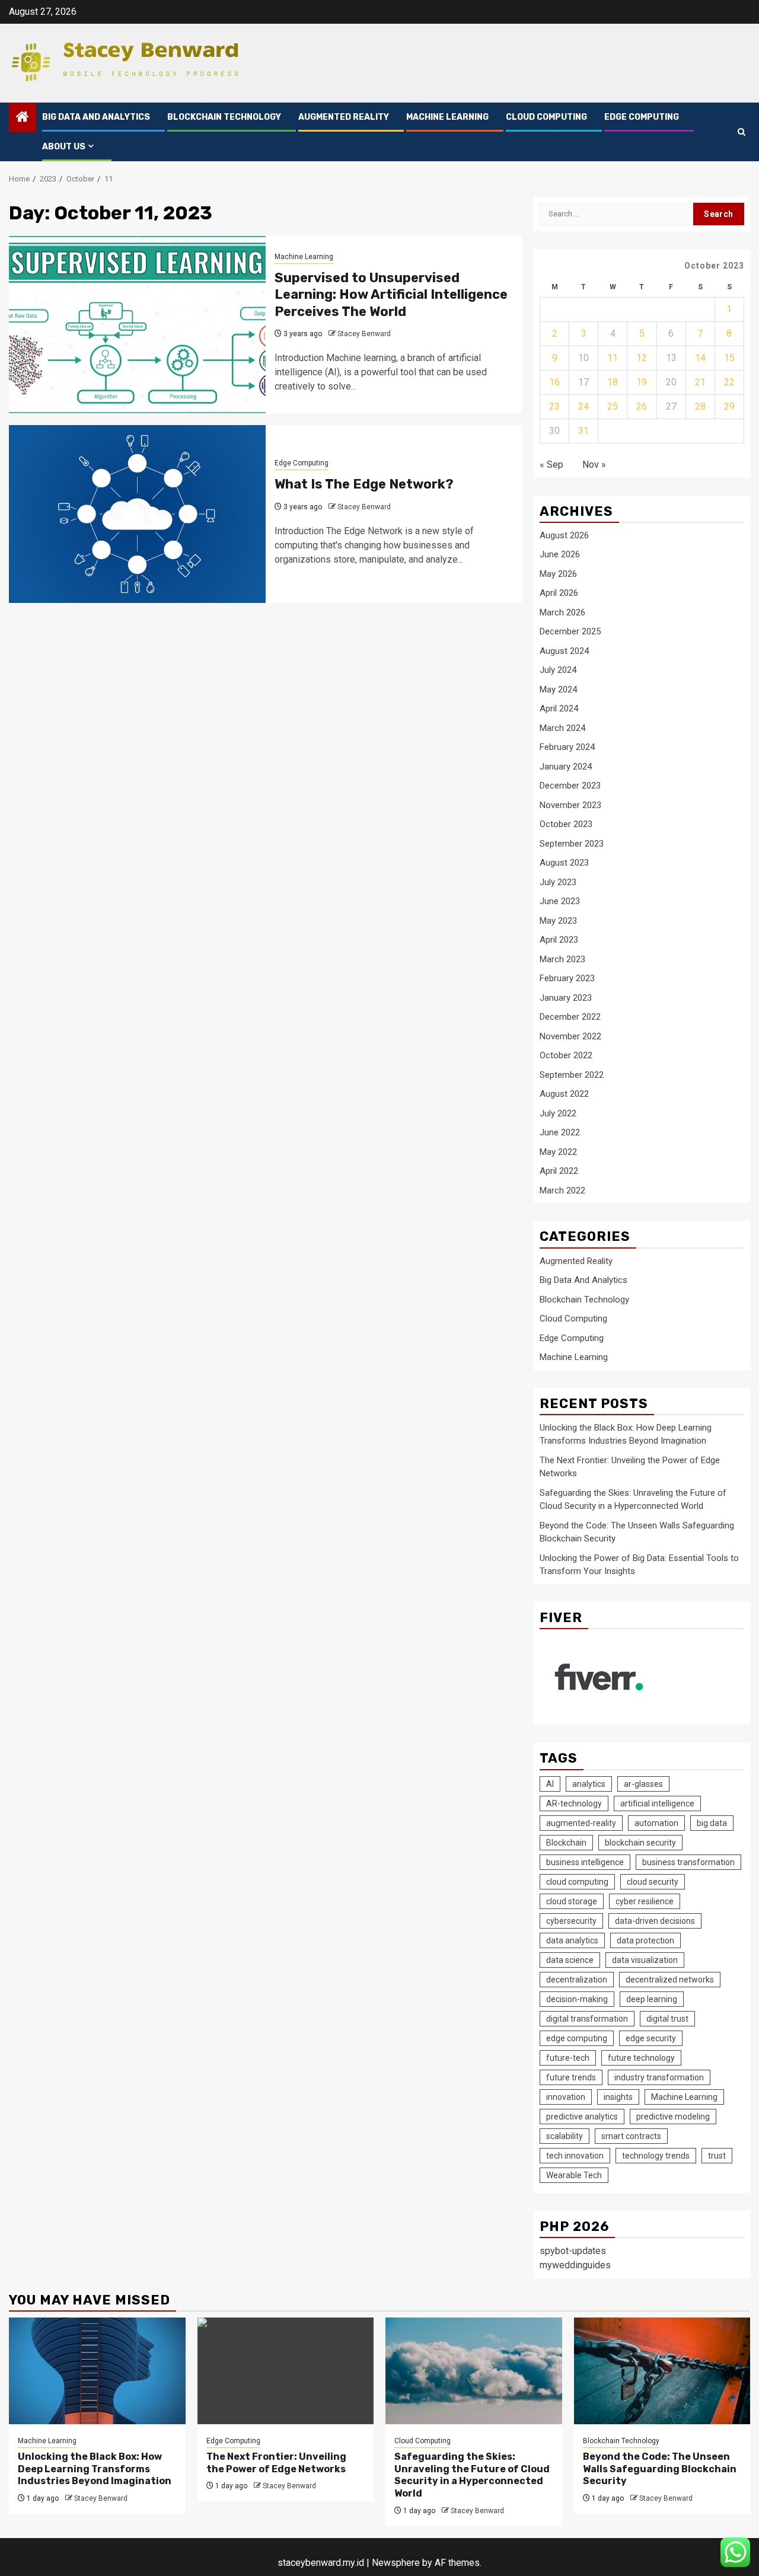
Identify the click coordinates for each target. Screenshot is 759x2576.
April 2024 (559, 708)
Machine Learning (447, 117)
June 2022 (560, 1132)
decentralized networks (670, 1980)
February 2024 (567, 747)
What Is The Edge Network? (364, 484)
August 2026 (564, 535)
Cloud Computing (546, 117)
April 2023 (559, 940)
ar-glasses (643, 1784)
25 (613, 406)
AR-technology (574, 1803)
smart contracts (631, 2136)
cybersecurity (571, 1921)
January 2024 (566, 767)
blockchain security (640, 1843)
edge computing (577, 2038)
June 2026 (560, 554)
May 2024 (558, 690)
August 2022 (564, 1094)
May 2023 (558, 921)
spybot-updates (573, 2251)
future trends (571, 2077)
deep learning (652, 1999)
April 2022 (559, 1171)
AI (550, 1784)
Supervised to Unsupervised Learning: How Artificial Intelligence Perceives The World (391, 295)
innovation (566, 2097)
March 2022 (562, 1190)
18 (613, 382)
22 (729, 382)
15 (729, 358)
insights (618, 2097)
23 (554, 406)
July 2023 (558, 882)
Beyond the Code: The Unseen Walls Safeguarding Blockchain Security (660, 2469)
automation (656, 1823)
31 (583, 431)
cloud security (653, 1882)
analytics (589, 1784)
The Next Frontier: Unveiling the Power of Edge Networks (276, 2463)
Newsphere (396, 2563)
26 (642, 406)
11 (613, 358)
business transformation (688, 1862)
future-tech (568, 2058)
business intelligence (585, 1862)
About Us (64, 147)
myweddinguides (575, 2265)
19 (642, 382)
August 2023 (564, 863)
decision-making (577, 1999)
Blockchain (566, 1843)
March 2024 (562, 728)
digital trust (667, 2019)
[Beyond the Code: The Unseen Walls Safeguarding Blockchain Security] (662, 2371)
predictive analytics (582, 2117)
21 (700, 382)
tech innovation (575, 2156)
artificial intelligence (657, 1803)
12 (642, 358)
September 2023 (572, 844)
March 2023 (562, 959)
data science (570, 1960)
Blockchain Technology (224, 117)
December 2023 (570, 786)
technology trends (656, 2156)
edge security (651, 2038)
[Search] (742, 132)
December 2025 (570, 631)
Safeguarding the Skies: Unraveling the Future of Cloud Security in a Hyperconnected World (472, 2475)
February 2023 (567, 978)
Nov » (594, 465)
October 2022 (566, 1055)
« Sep (551, 465)
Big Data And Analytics (96, 117)
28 (700, 406)
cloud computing (577, 1882)
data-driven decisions (655, 1921)
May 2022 (558, 1152)
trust (717, 2156)
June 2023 (560, 901)
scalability (565, 2136)
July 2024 (558, 670)
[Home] (23, 118)
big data (712, 1823)
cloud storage (572, 1901)
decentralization (577, 1980)
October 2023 (566, 824)
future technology (641, 2058)
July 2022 (558, 1113)
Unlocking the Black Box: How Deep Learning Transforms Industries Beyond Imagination (95, 2469)
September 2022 (572, 1075)
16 (554, 382)
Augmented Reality (344, 117)
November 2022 (570, 1036)
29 (729, 406)
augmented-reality (581, 1823)
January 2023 (566, 998)
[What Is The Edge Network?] (137, 514)
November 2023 (570, 805)
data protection (645, 1940)
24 (583, 406)
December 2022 (570, 1017)
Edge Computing (642, 117)
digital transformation (587, 2019)
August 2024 (564, 651)
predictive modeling (673, 2117)
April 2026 (559, 593)
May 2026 (558, 574)
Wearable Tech (574, 2175)
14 (700, 358)
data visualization (645, 1960)
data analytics (572, 1940)
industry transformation (659, 2077)
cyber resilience (645, 1901)
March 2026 (562, 612)
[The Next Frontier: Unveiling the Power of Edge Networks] (286, 2371)
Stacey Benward (364, 334)
